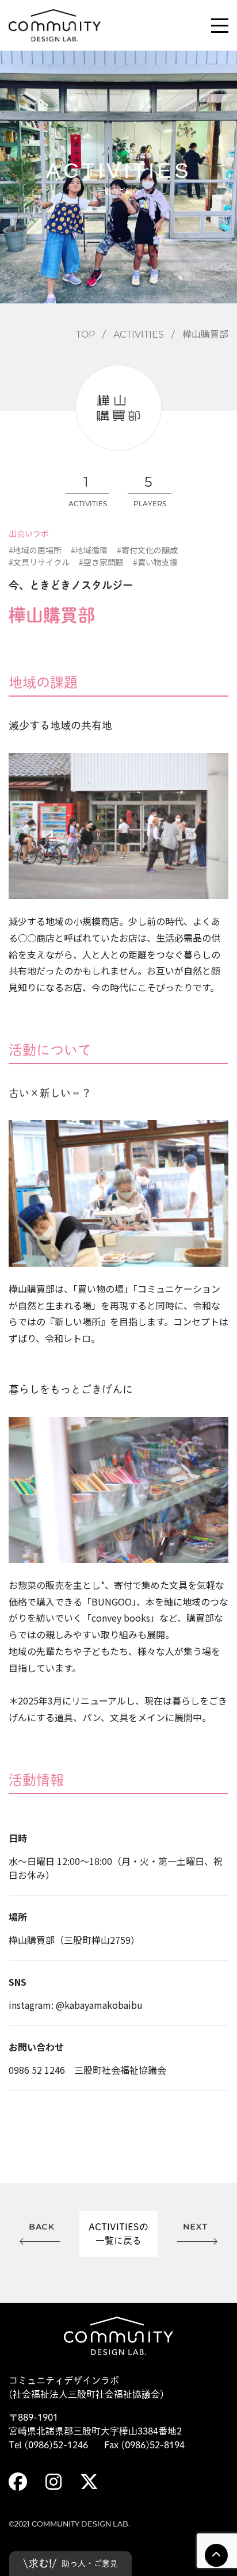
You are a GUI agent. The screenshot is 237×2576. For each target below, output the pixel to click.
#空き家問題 (101, 562)
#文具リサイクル (39, 562)
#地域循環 (89, 550)
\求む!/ (70, 2563)
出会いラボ (29, 533)
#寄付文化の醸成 (147, 550)
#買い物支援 (155, 562)
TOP (85, 335)
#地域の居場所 (35, 550)
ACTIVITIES (139, 335)
